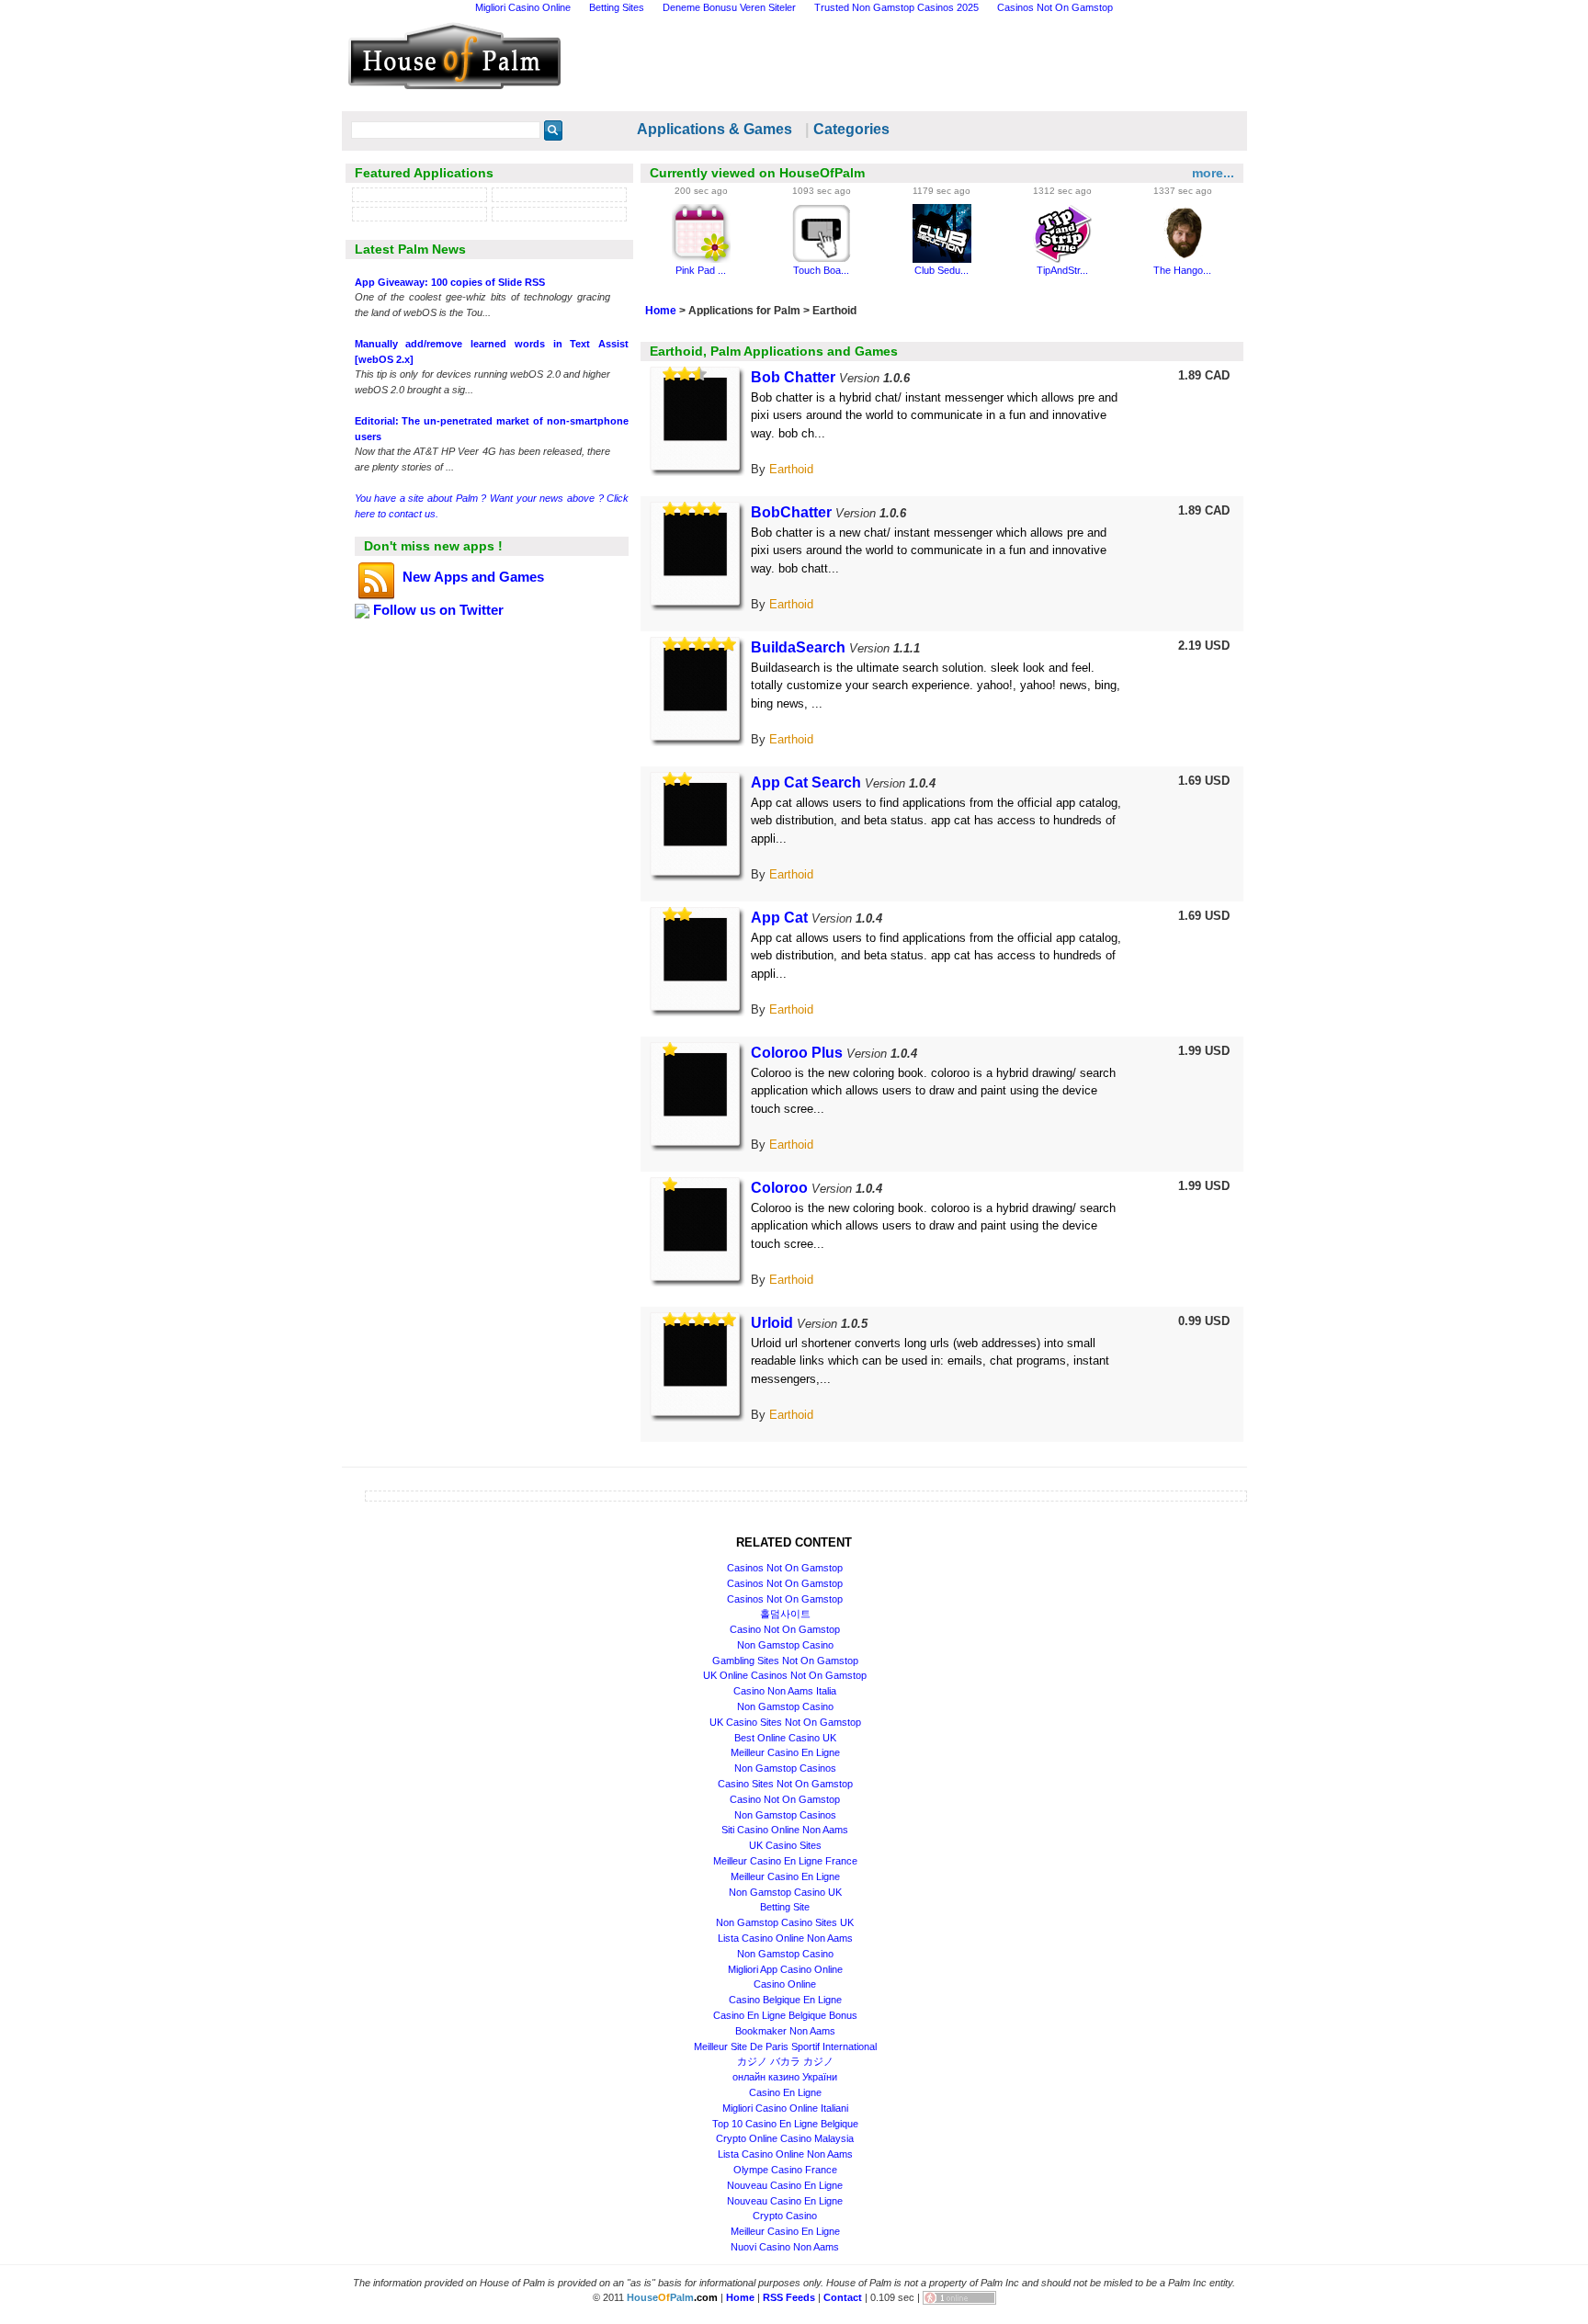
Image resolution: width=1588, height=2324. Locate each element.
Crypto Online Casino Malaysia (785, 2138)
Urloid (772, 1323)
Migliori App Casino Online (785, 1969)
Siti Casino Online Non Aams (785, 1830)
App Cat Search (806, 782)
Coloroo (779, 1188)
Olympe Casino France (785, 2170)
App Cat (779, 918)
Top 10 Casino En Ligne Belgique (785, 2124)
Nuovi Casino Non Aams (785, 2247)
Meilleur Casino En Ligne (785, 1752)
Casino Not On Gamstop (785, 1629)
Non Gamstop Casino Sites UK (785, 1922)
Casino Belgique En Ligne (785, 2000)
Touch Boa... (821, 270)
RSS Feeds (789, 2297)
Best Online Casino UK (785, 1738)
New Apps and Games (471, 577)
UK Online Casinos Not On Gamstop (785, 1675)
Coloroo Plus (797, 1053)
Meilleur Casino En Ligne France (785, 1861)
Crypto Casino (785, 2216)
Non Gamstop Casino (785, 1645)
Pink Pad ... (701, 270)
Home (661, 311)
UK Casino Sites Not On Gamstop (785, 1722)
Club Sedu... (941, 270)
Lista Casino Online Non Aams (785, 1938)
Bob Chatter (793, 377)
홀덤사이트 (785, 1614)
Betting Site (785, 1907)
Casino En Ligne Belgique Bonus (785, 2015)
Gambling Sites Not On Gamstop (785, 1661)
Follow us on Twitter (437, 610)
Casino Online (785, 1984)
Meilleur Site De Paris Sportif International (785, 2046)
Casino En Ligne (785, 2092)
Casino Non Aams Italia (785, 1691)
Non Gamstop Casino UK (785, 1892)
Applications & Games (715, 129)
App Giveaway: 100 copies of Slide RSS (450, 282)
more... (1213, 173)
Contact (843, 2297)
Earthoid (791, 469)
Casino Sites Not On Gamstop (785, 1784)
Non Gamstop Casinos (785, 1768)
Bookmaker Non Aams (785, 2031)
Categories (851, 129)
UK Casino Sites (785, 1845)
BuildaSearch (798, 647)
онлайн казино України (785, 2077)
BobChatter (791, 512)
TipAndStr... (1062, 270)
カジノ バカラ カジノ (785, 2061)
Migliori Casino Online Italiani (785, 2108)
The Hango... (1182, 270)
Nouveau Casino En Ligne (785, 2185)
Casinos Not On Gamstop (785, 1568)
